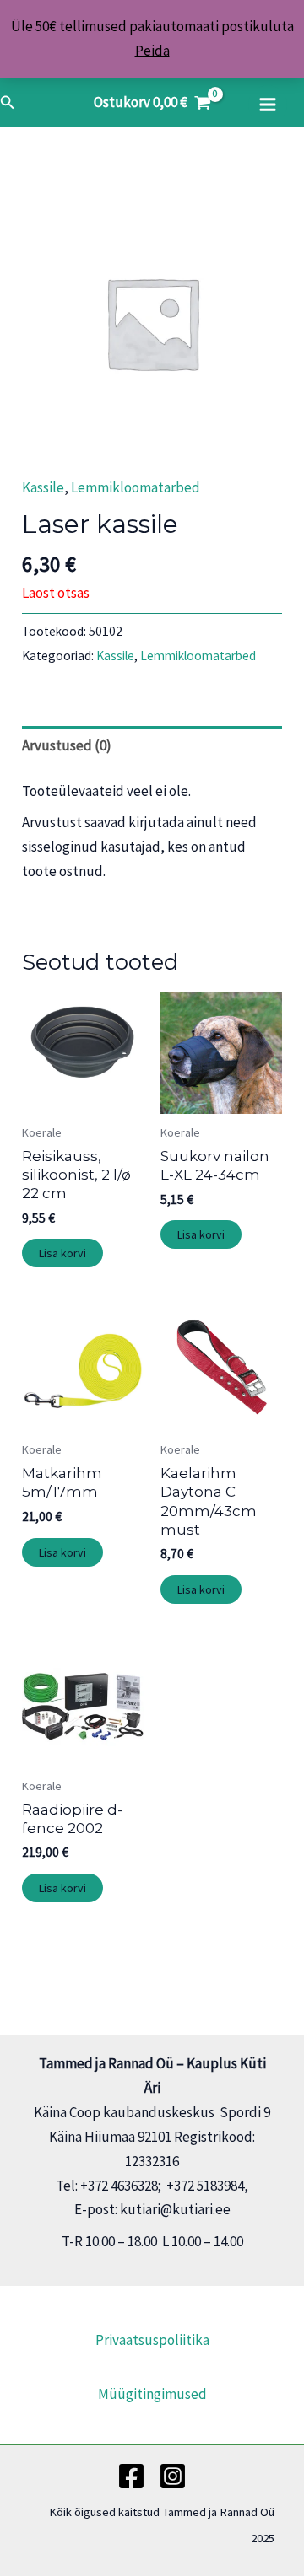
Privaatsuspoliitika (152, 2340)
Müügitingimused (152, 2394)
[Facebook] (131, 2476)
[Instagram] (173, 2476)
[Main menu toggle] (268, 105)
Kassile (43, 487)
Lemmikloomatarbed (136, 487)
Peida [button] (152, 51)
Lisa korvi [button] (62, 1253)
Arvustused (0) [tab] (67, 745)
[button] (8, 103)
